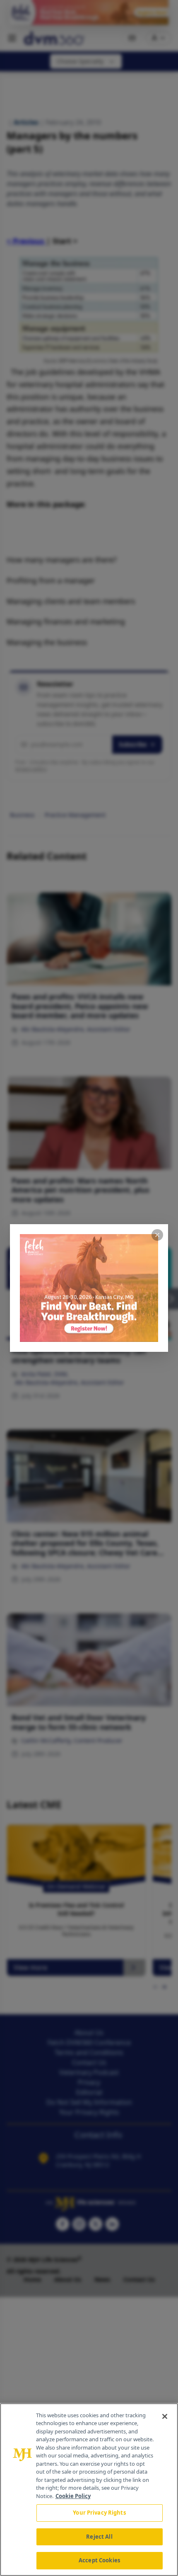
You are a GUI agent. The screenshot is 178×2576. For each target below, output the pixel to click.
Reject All (99, 2537)
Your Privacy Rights (99, 2513)
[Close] (165, 2416)
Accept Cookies (99, 2560)
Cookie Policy (73, 2496)
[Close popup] (157, 1235)
